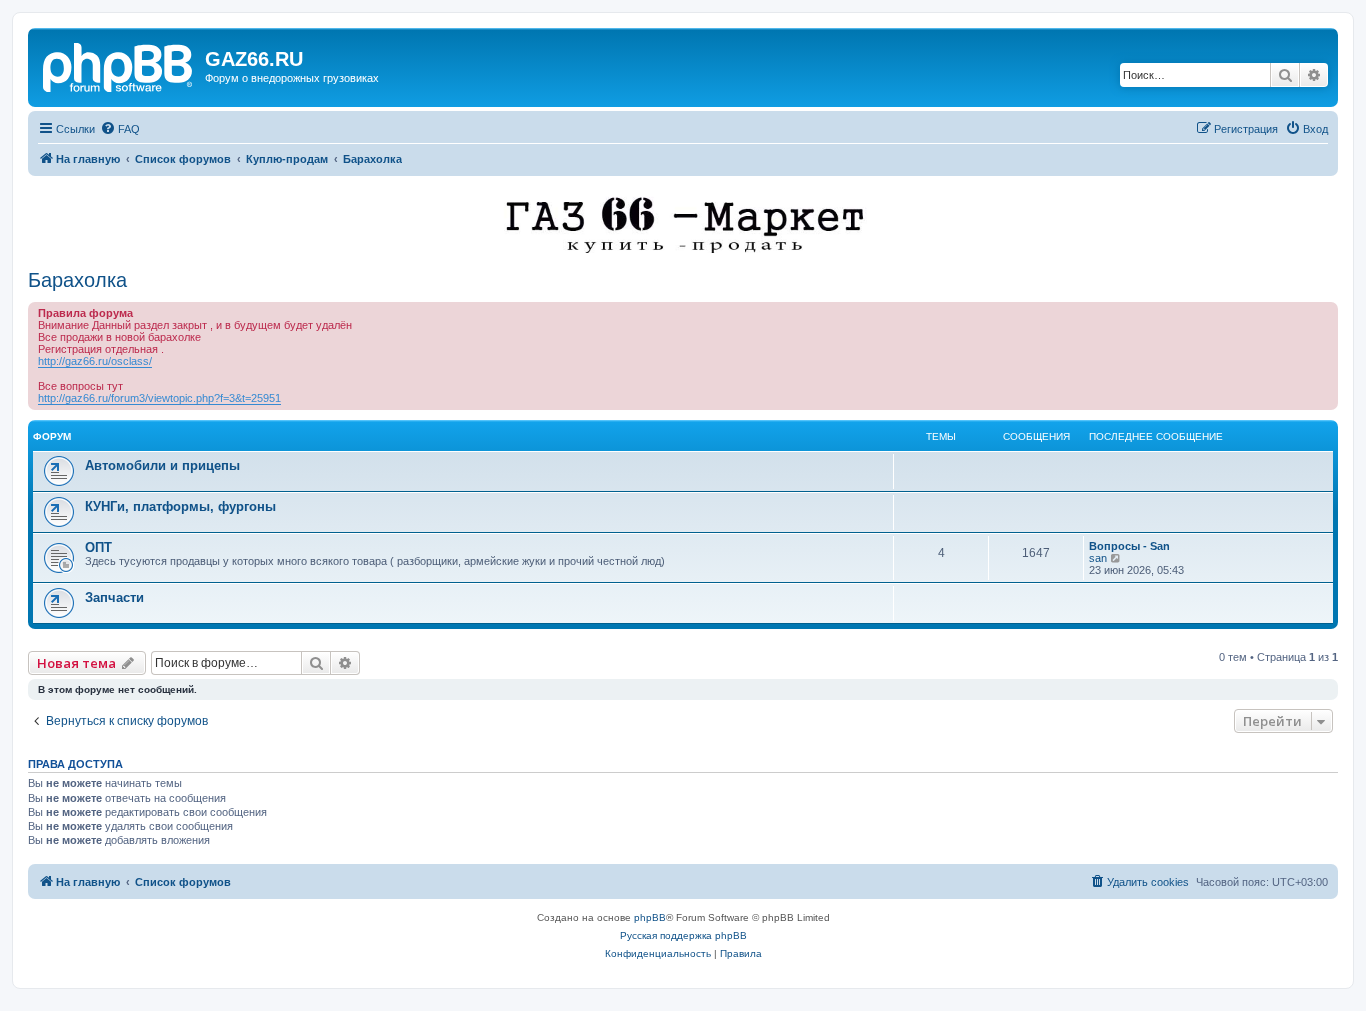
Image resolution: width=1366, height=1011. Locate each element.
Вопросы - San (1129, 546)
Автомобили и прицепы (162, 465)
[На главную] (119, 65)
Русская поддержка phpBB (683, 935)
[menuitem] (120, 129)
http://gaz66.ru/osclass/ (95, 361)
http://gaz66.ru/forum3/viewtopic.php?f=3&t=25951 (159, 398)
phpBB (650, 917)
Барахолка (77, 280)
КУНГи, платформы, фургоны (180, 506)
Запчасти (114, 597)
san (1098, 558)
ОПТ (98, 547)
